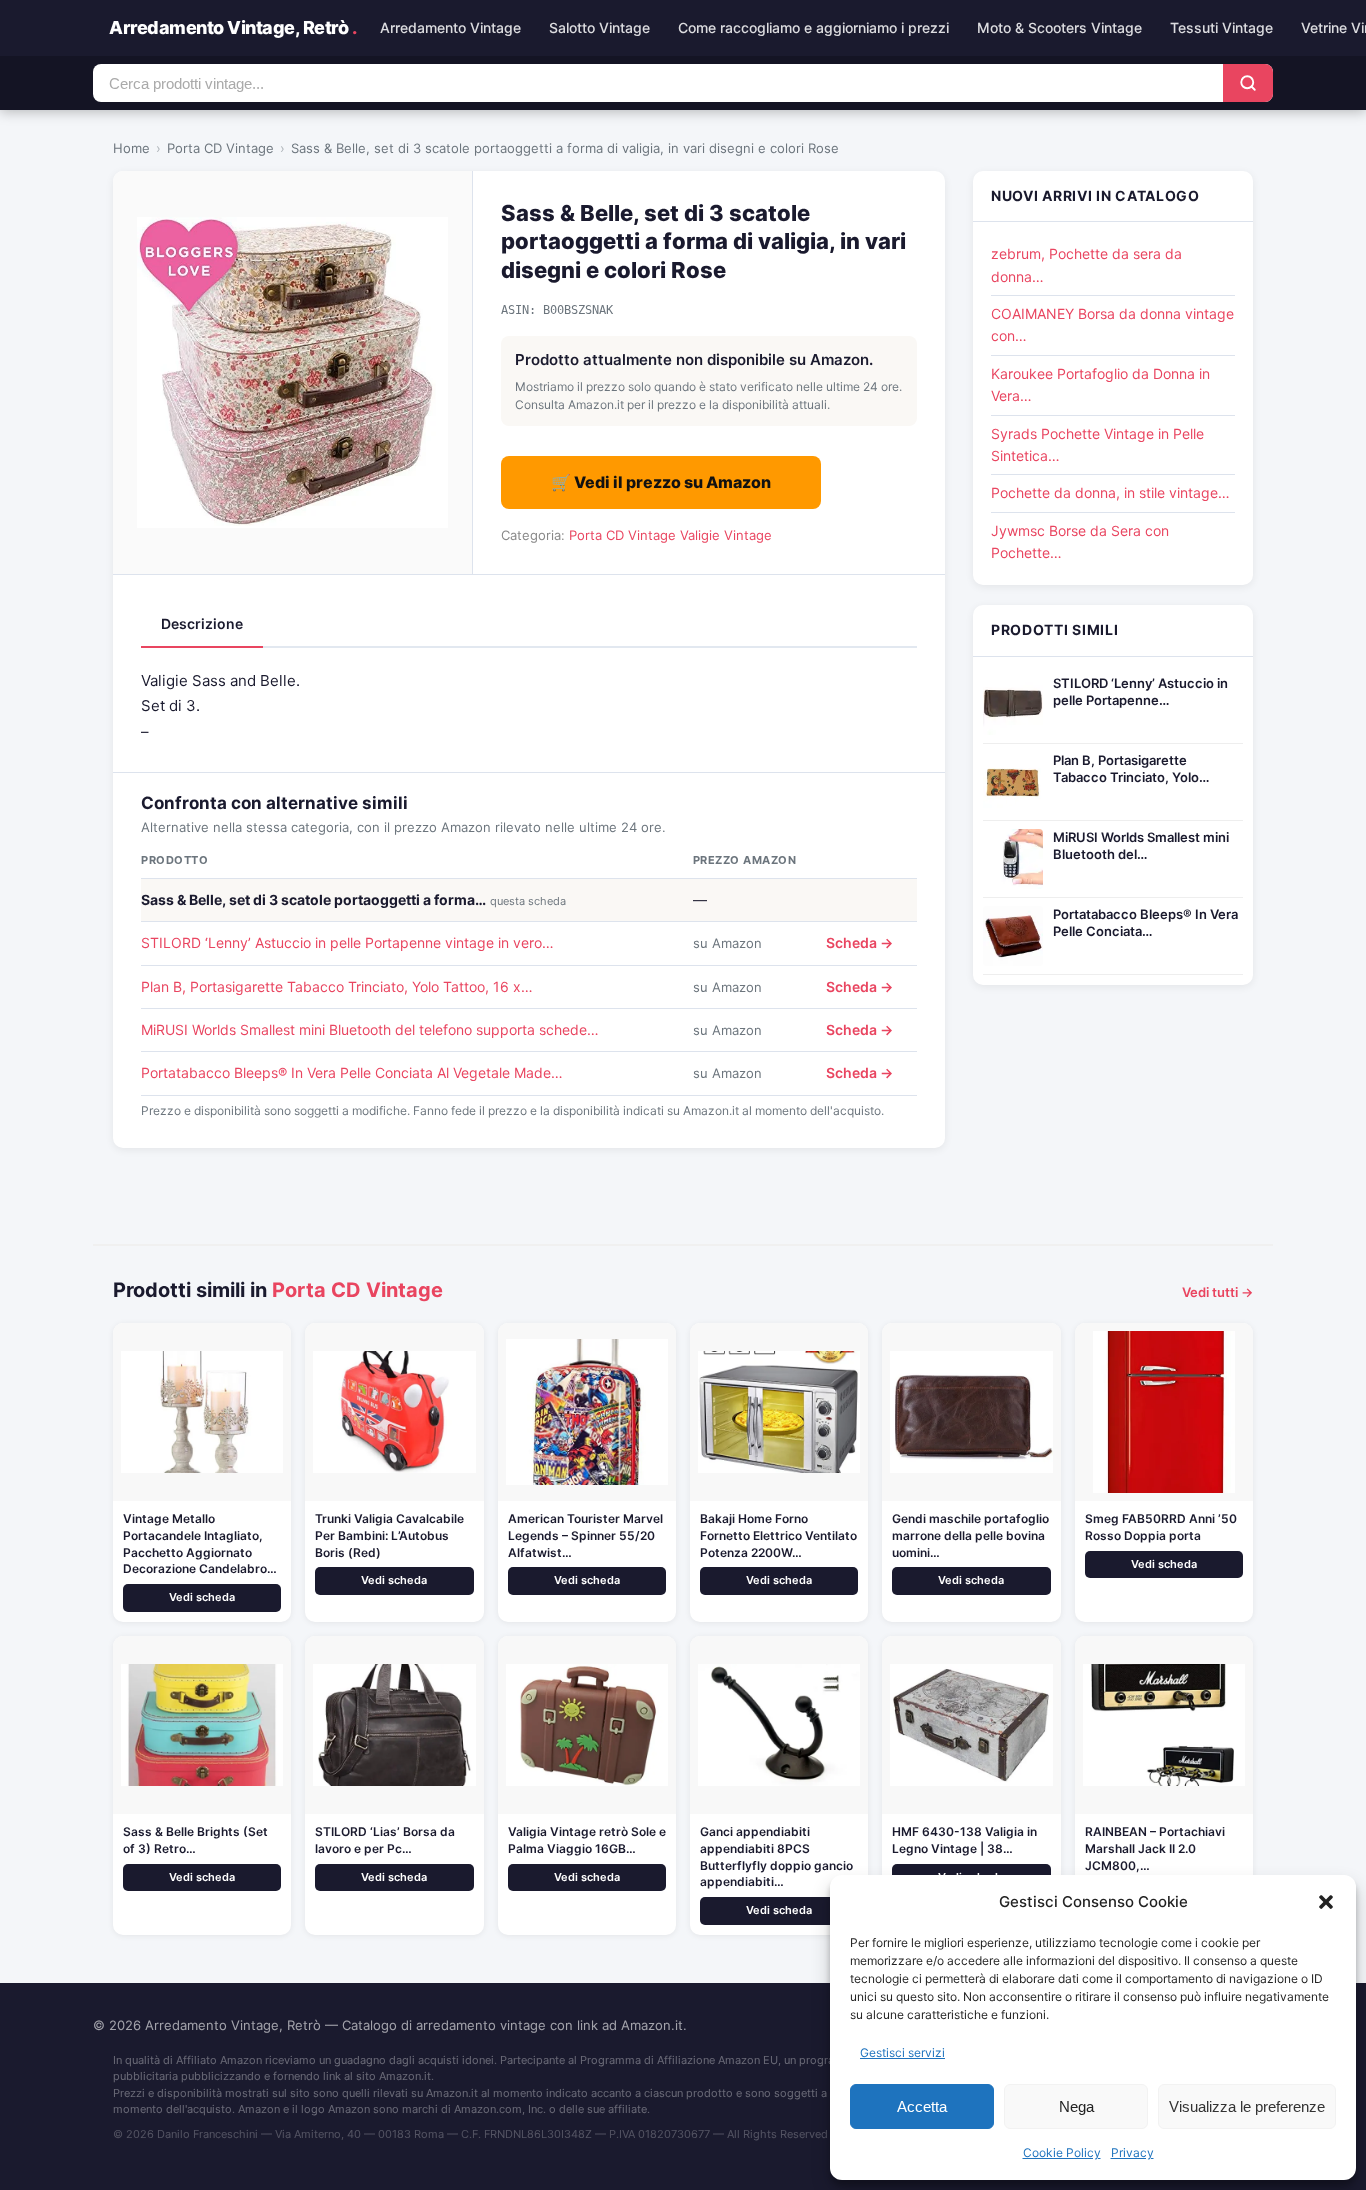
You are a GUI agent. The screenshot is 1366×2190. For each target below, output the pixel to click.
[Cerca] (1248, 83)
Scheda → (859, 942)
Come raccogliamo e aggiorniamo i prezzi (813, 27)
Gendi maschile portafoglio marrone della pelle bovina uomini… (970, 1535)
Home (131, 148)
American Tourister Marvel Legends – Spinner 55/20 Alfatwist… (585, 1535)
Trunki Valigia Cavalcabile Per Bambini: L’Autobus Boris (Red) (389, 1535)
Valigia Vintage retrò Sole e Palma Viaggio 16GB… (587, 1840)
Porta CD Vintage (220, 148)
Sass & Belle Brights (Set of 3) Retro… (195, 1840)
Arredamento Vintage (450, 27)
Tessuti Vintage (1221, 27)
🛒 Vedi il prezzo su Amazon (661, 482)
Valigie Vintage (726, 535)
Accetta (922, 2106)
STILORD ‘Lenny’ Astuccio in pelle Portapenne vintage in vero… (347, 942)
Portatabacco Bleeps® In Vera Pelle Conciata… (1145, 922)
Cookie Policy (1062, 2152)
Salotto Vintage (599, 27)
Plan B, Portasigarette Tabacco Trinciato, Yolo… (1131, 768)
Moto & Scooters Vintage (1059, 27)
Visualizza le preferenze (1247, 2106)
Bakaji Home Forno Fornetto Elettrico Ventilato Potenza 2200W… (778, 1535)
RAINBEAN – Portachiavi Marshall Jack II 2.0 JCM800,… (1155, 1848)
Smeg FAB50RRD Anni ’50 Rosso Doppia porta (1161, 1527)
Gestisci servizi (902, 2052)
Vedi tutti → (1217, 1292)
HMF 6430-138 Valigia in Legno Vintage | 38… (964, 1840)
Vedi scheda (202, 1597)
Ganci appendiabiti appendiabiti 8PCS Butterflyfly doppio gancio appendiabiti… (776, 1856)
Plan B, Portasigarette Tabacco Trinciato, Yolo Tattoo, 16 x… (337, 986)
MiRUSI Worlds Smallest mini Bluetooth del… (1141, 845)
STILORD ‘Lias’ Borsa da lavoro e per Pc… (385, 1840)
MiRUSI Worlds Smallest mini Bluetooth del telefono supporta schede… (370, 1029)
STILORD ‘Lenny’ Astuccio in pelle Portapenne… (1140, 691)
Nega (1076, 2106)
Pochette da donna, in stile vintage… (1110, 492)
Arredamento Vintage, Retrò (232, 27)
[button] (1326, 1902)
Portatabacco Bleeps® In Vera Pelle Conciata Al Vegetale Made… (352, 1072)
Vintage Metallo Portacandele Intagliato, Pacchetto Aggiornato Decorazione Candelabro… (200, 1543)
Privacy (1132, 2152)
